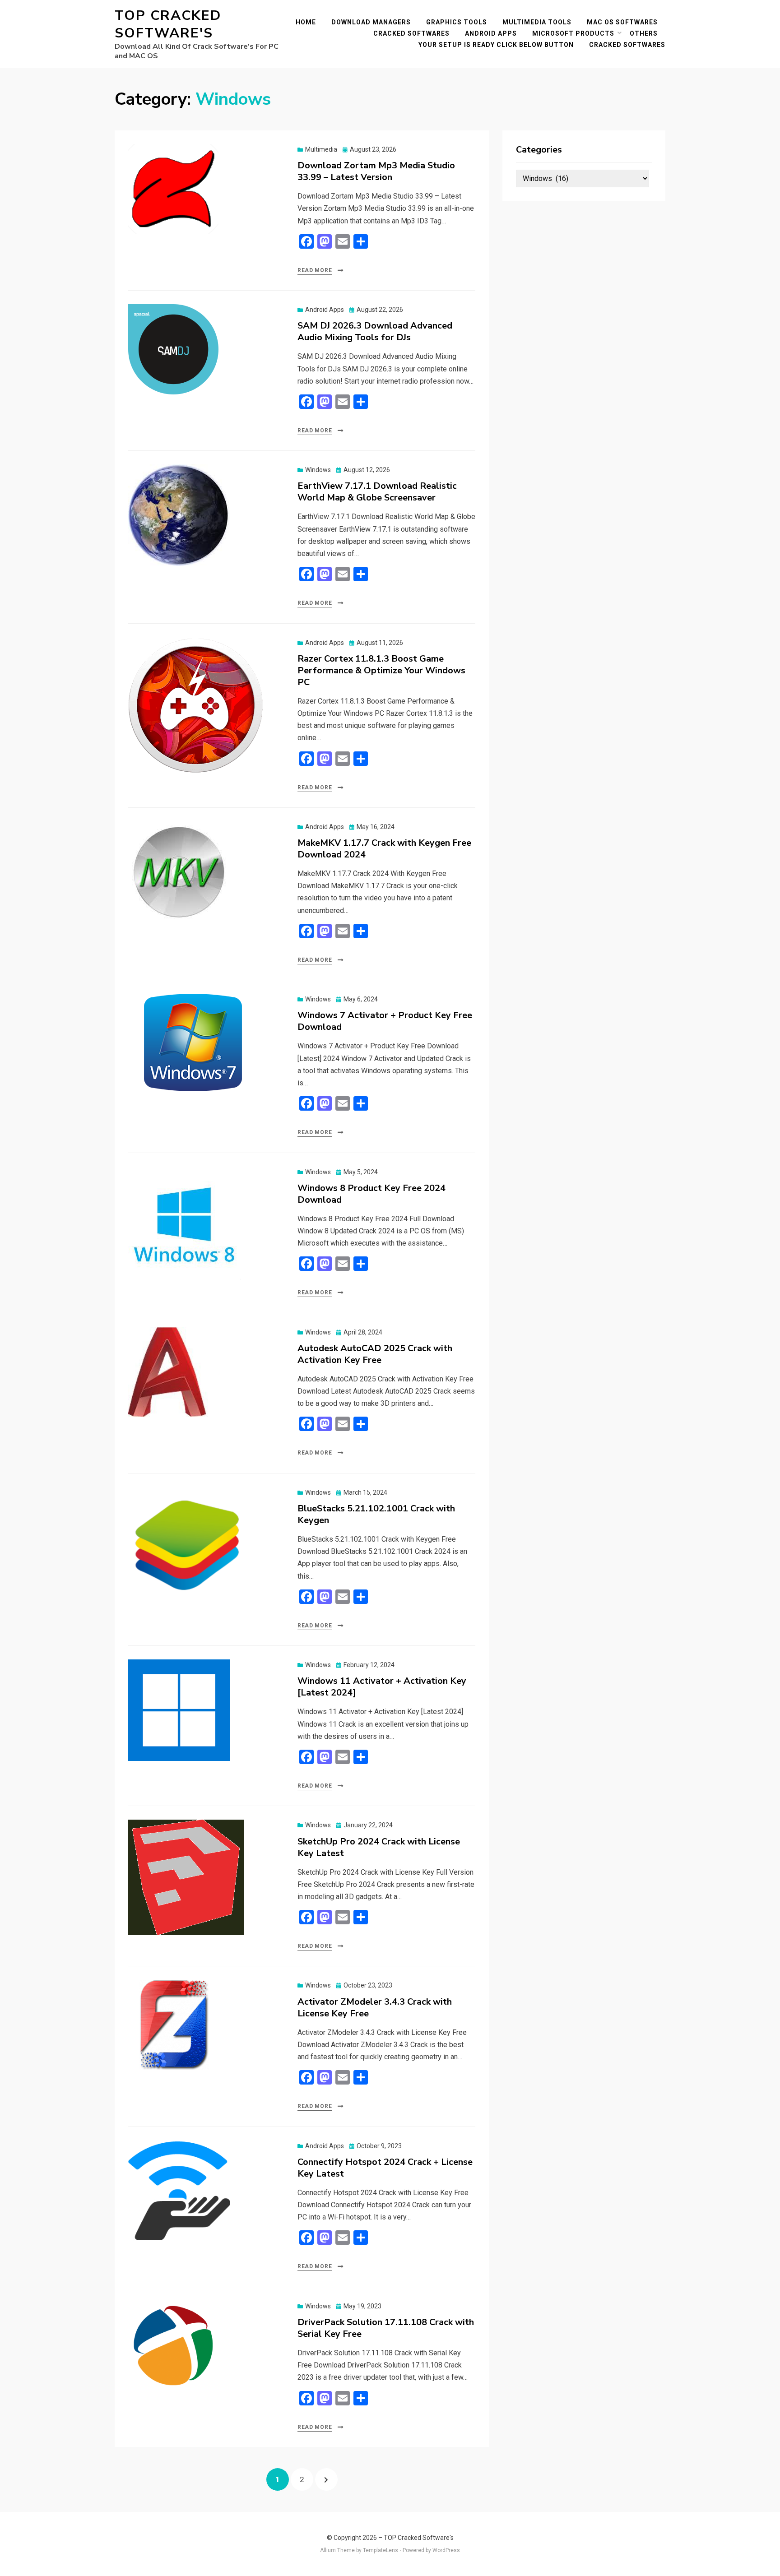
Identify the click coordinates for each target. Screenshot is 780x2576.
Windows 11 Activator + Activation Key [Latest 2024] (382, 1687)
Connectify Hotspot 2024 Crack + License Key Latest (385, 2168)
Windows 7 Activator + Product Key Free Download (385, 1021)
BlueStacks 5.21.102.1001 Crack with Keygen (376, 1514)
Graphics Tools (457, 22)
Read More (315, 270)
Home (306, 22)
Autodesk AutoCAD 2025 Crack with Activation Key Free (375, 1354)
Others (644, 33)
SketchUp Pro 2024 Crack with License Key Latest (379, 1847)
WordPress (446, 2550)
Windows (318, 470)
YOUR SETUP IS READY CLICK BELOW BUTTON (496, 45)
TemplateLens (381, 2550)
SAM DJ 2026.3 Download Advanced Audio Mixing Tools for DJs (375, 331)
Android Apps (491, 33)
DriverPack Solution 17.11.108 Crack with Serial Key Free (386, 2328)
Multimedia (321, 149)
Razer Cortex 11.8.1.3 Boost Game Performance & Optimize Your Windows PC (381, 670)
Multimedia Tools (537, 22)
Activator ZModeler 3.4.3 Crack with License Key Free (375, 2008)
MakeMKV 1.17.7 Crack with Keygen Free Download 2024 (384, 849)
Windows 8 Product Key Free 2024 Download (371, 1194)
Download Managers (371, 22)
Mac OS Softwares (622, 22)
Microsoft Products (573, 33)
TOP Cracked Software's (168, 24)
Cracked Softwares (411, 33)
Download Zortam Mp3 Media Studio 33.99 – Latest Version (376, 171)
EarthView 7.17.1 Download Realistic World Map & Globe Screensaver (377, 492)
